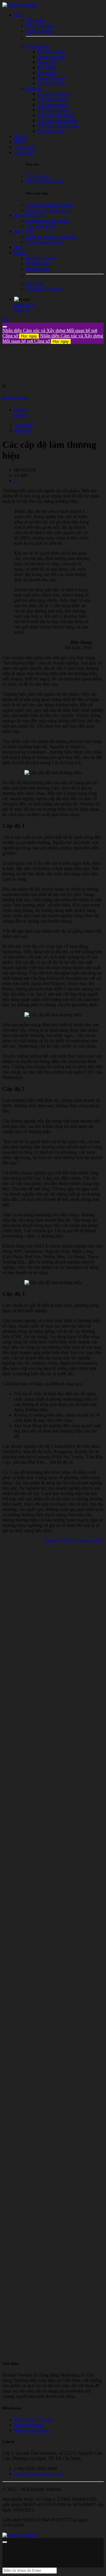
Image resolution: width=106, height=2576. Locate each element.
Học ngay (29, 336)
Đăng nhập (24, 305)
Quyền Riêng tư (29, 2425)
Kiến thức (23, 430)
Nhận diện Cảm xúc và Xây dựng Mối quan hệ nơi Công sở (53, 338)
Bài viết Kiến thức (15, 398)
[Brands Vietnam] (20, 5)
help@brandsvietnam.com (38, 2474)
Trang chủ (24, 425)
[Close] (5, 327)
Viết (6, 320)
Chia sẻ (21, 410)
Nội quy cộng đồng (32, 2430)
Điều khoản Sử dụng (34, 2420)
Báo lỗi (21, 415)
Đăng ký (22, 310)
